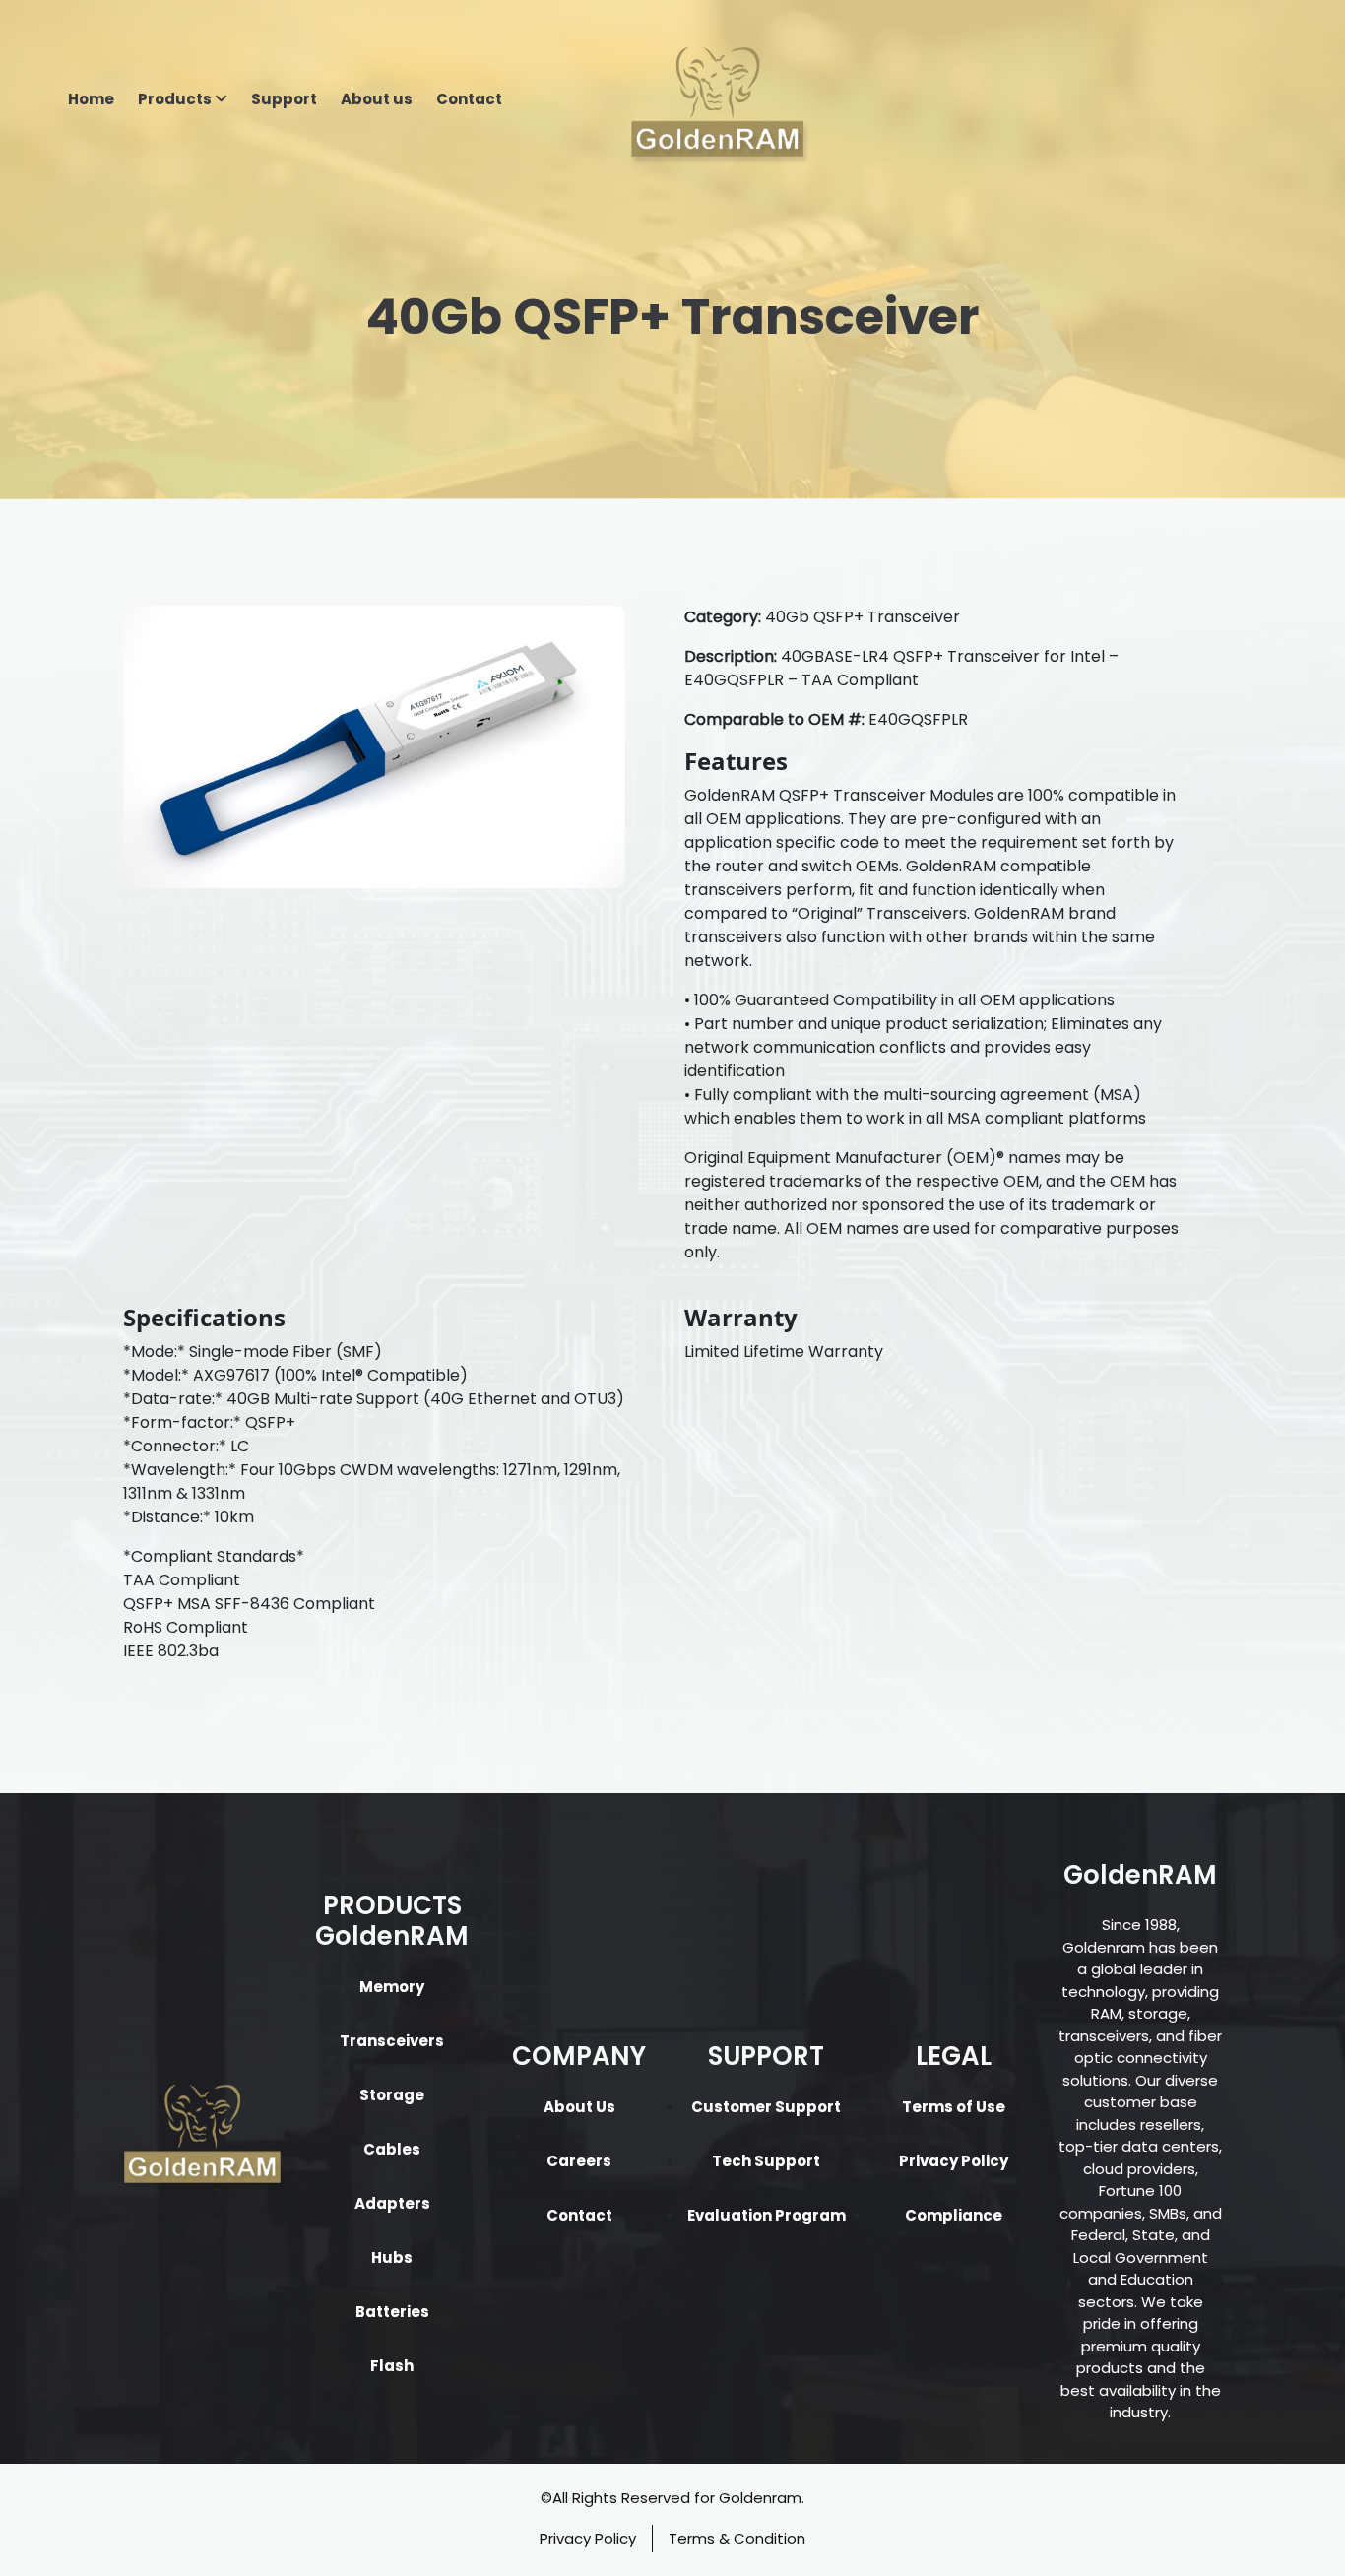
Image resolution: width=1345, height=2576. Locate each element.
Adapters (392, 2203)
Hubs (392, 2257)
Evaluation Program (767, 2215)
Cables (392, 2149)
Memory (392, 1987)
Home (91, 99)
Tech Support (766, 2161)
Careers (579, 2161)
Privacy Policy (954, 2161)
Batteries (392, 2312)
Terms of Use (954, 2107)
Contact (469, 99)
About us (377, 99)
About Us (579, 2107)
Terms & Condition (737, 2538)
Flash (392, 2366)
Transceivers (392, 2041)
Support (284, 99)
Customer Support (766, 2107)
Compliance (954, 2215)
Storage (392, 2095)
